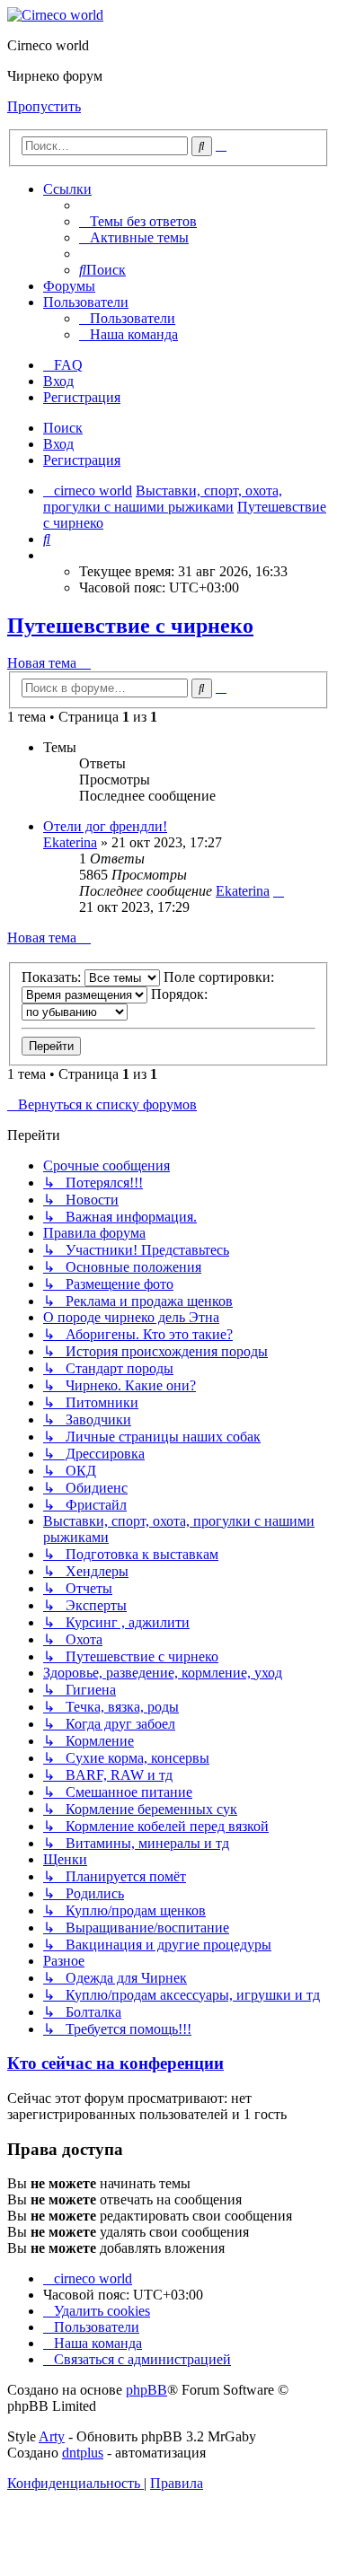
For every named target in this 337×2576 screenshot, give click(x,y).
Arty (52, 2436)
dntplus (83, 2453)
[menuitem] (138, 221)
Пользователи (86, 302)
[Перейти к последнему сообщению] (279, 891)
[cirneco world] (55, 15)
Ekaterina (70, 842)
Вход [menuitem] (58, 381)
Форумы (69, 286)
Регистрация (82, 460)
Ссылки (67, 189)
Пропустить (44, 106)
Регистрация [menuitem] (82, 397)
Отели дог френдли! (105, 826)
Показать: (53, 977)
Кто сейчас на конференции (115, 2063)
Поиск (63, 428)
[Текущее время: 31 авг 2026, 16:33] (49, 555)
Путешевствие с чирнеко (130, 626)
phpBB (146, 2390)
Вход (58, 444)
